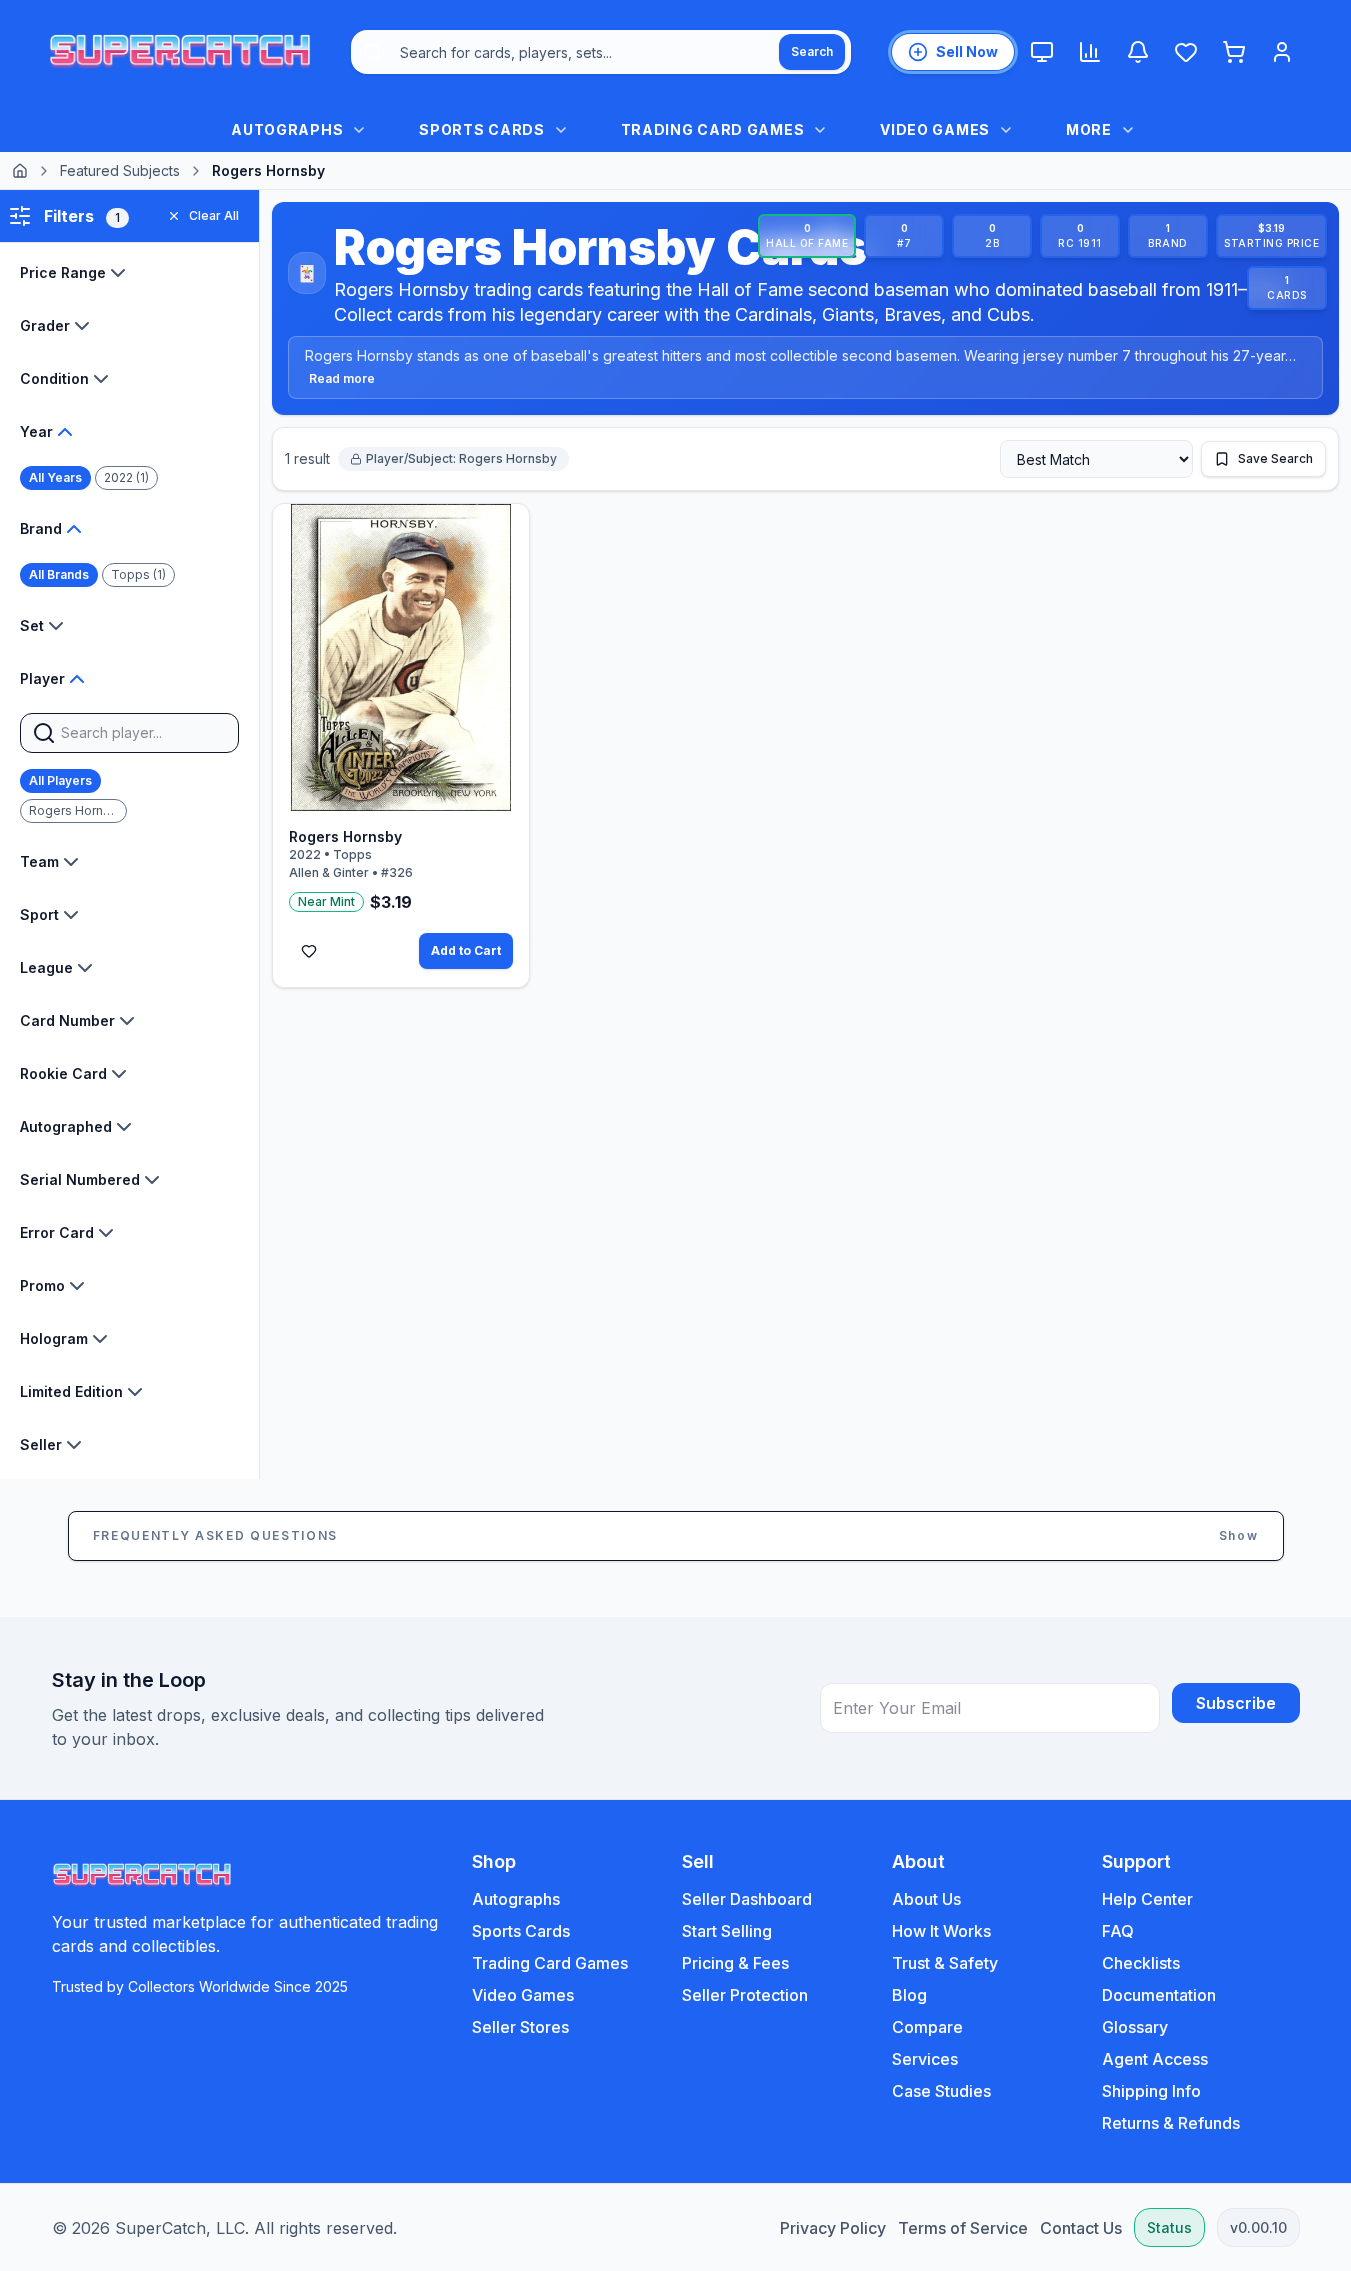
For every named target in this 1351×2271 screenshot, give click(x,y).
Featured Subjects (120, 170)
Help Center (1147, 1899)
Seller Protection (745, 1995)
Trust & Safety (945, 1963)
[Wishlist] (1186, 52)
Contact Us (1081, 2228)
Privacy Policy (833, 2228)
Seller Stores (520, 2027)
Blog (909, 1995)
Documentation (1159, 1995)
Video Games (523, 1995)
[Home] (20, 171)
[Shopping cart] (1234, 52)
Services (925, 2059)
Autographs (516, 1899)
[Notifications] (1138, 52)
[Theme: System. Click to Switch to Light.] (1042, 52)
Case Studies (941, 2091)
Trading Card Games (550, 1963)
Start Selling (727, 1931)
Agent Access (1155, 2059)
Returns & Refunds (1171, 2123)
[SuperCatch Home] (180, 52)
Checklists (1141, 1963)
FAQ (1118, 1931)
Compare (927, 2027)
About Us (926, 1899)
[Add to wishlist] (309, 951)
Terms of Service (963, 2228)
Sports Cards (521, 1931)
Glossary (1135, 2027)
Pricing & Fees (735, 1963)
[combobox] (601, 52)
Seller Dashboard (747, 1899)
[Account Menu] (1282, 52)
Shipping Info (1151, 2091)
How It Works (941, 1931)
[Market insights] (1090, 52)
